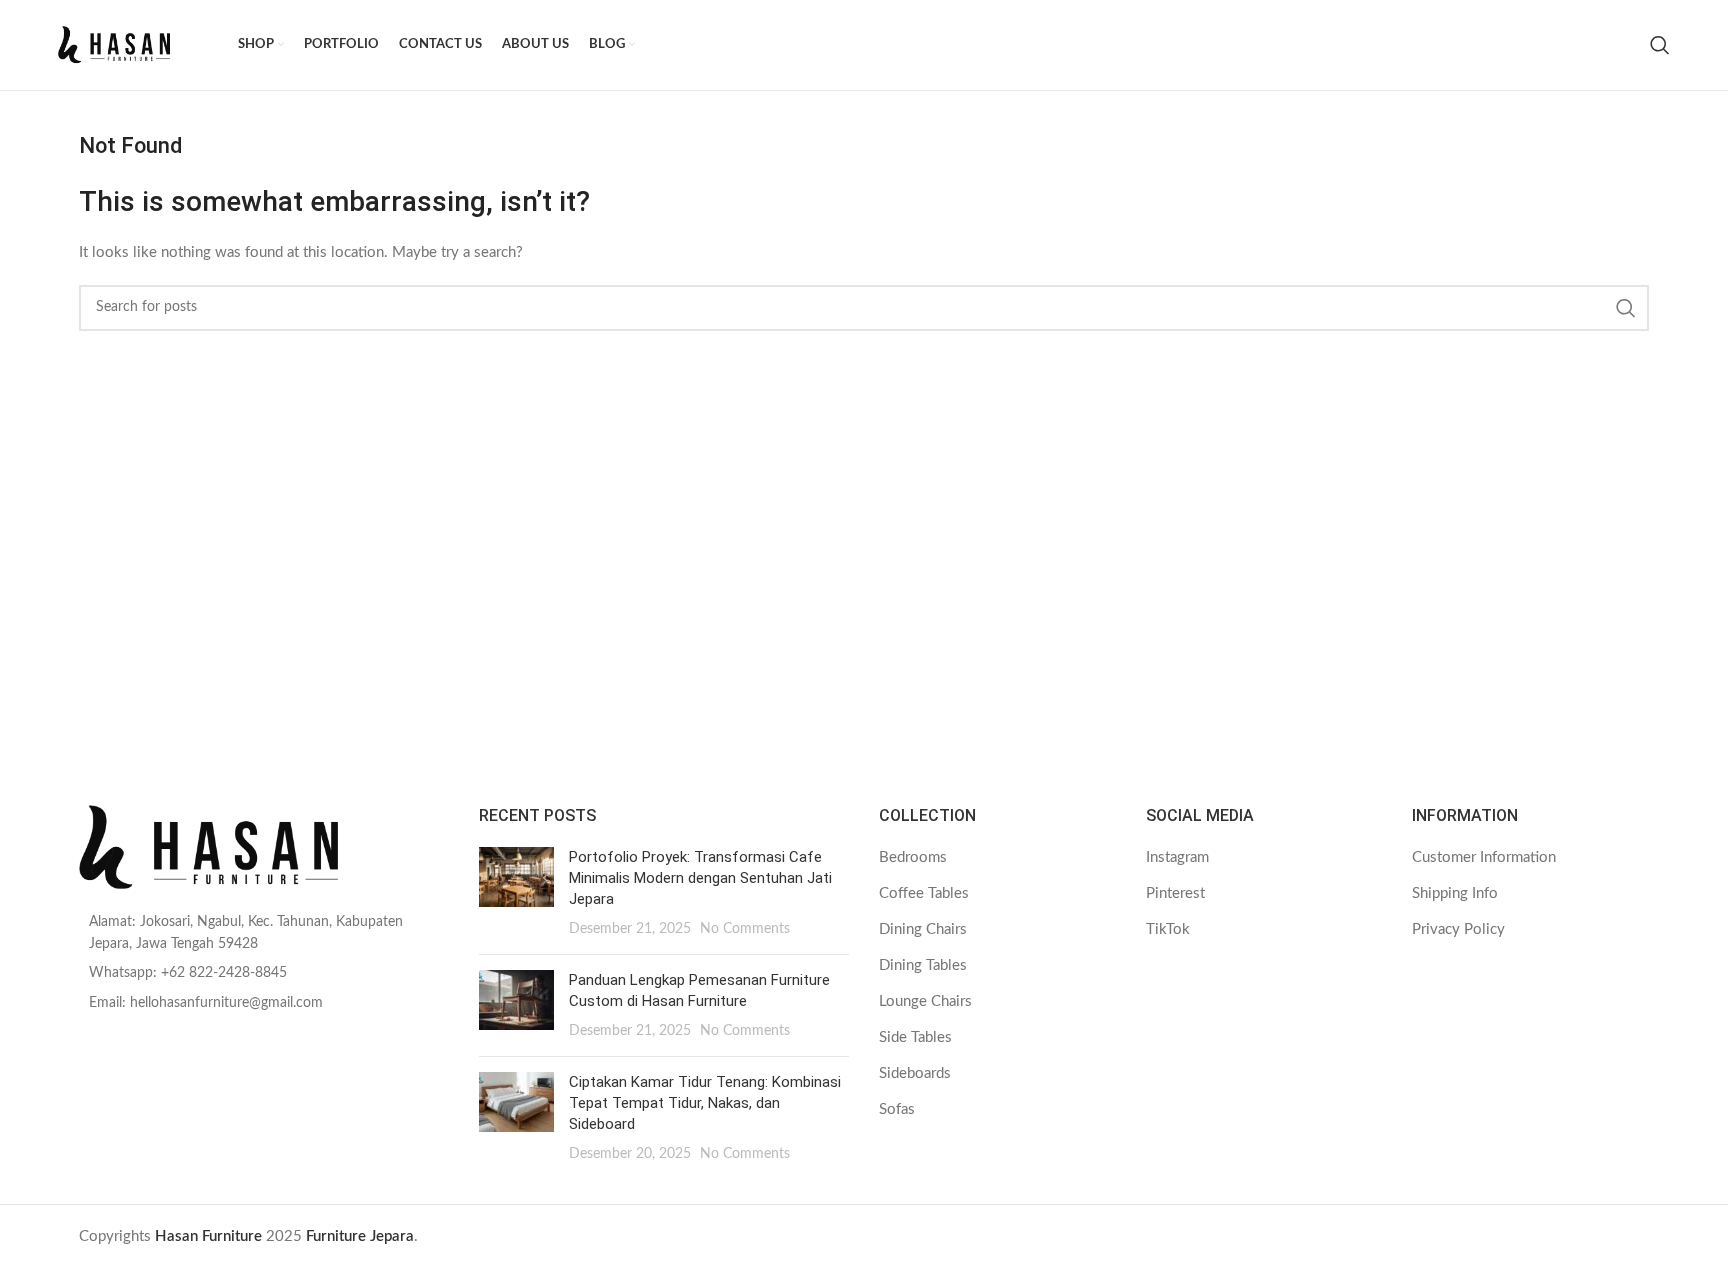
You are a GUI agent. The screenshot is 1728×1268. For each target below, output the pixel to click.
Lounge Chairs (925, 1001)
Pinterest (1175, 893)
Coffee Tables (924, 893)
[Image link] (264, 847)
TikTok (1168, 929)
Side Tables (915, 1037)
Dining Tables (923, 965)
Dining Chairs (923, 929)
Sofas (897, 1109)
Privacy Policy (1458, 929)
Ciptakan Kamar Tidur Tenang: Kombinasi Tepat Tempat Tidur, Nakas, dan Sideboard (705, 1103)
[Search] (1660, 45)
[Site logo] (138, 44)
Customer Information (1484, 857)
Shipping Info (1455, 893)
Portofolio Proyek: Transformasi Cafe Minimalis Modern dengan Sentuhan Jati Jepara (700, 878)
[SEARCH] (1626, 308)
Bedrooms (913, 857)
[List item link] (264, 933)
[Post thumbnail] (516, 893)
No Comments (745, 929)
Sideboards (915, 1073)
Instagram (1177, 857)
